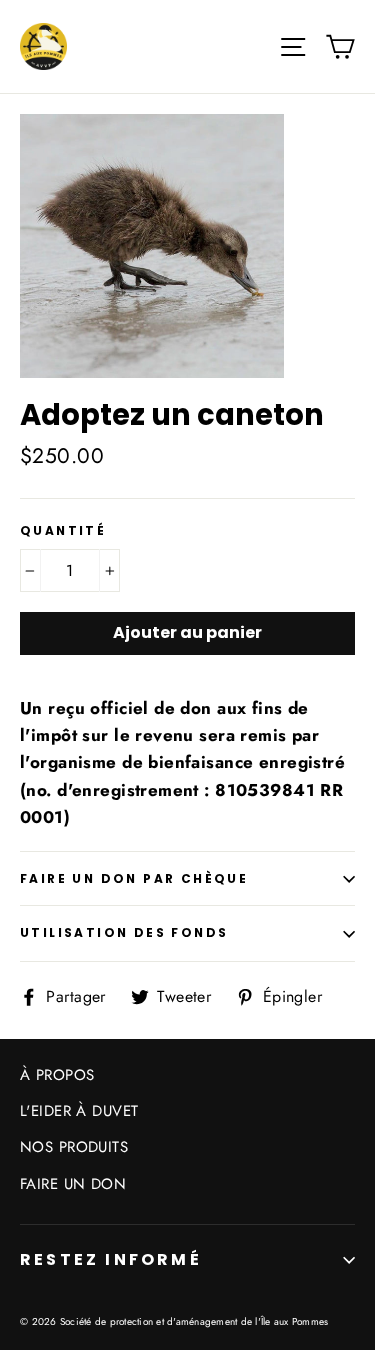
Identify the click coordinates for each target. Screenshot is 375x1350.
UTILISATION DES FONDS (124, 932)
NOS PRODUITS (74, 1147)
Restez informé (111, 1259)
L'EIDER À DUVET (79, 1111)
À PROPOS (57, 1075)
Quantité (63, 531)
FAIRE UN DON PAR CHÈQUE (134, 878)
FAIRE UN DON (73, 1184)
